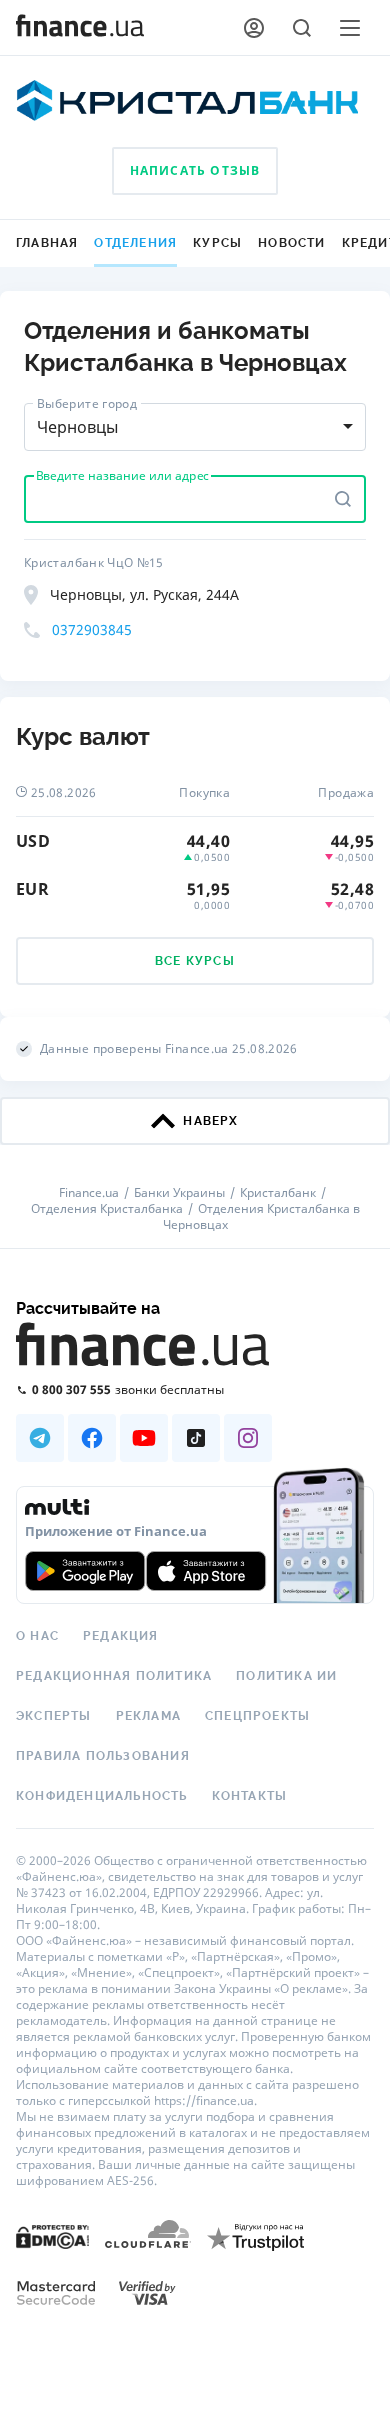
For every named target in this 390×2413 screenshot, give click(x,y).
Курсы (217, 243)
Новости (291, 243)
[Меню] (350, 28)
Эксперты (54, 1716)
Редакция (121, 1636)
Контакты (250, 1796)
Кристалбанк (278, 1193)
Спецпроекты (257, 1716)
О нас (37, 1636)
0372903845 (92, 629)
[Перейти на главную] (80, 28)
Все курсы (195, 961)
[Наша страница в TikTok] (196, 1438)
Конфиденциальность (102, 1796)
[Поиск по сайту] (302, 28)
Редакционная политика (114, 1676)
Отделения (135, 243)
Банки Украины (179, 1193)
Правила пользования (103, 1756)
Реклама (148, 1716)
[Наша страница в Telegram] (40, 1438)
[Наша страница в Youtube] (144, 1438)
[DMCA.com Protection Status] (52, 2235)
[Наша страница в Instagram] (248, 1438)
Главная (47, 243)
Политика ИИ (286, 1676)
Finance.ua (89, 1193)
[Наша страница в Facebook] (92, 1438)
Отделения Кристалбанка (107, 1209)
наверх (210, 1121)
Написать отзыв (195, 170)
